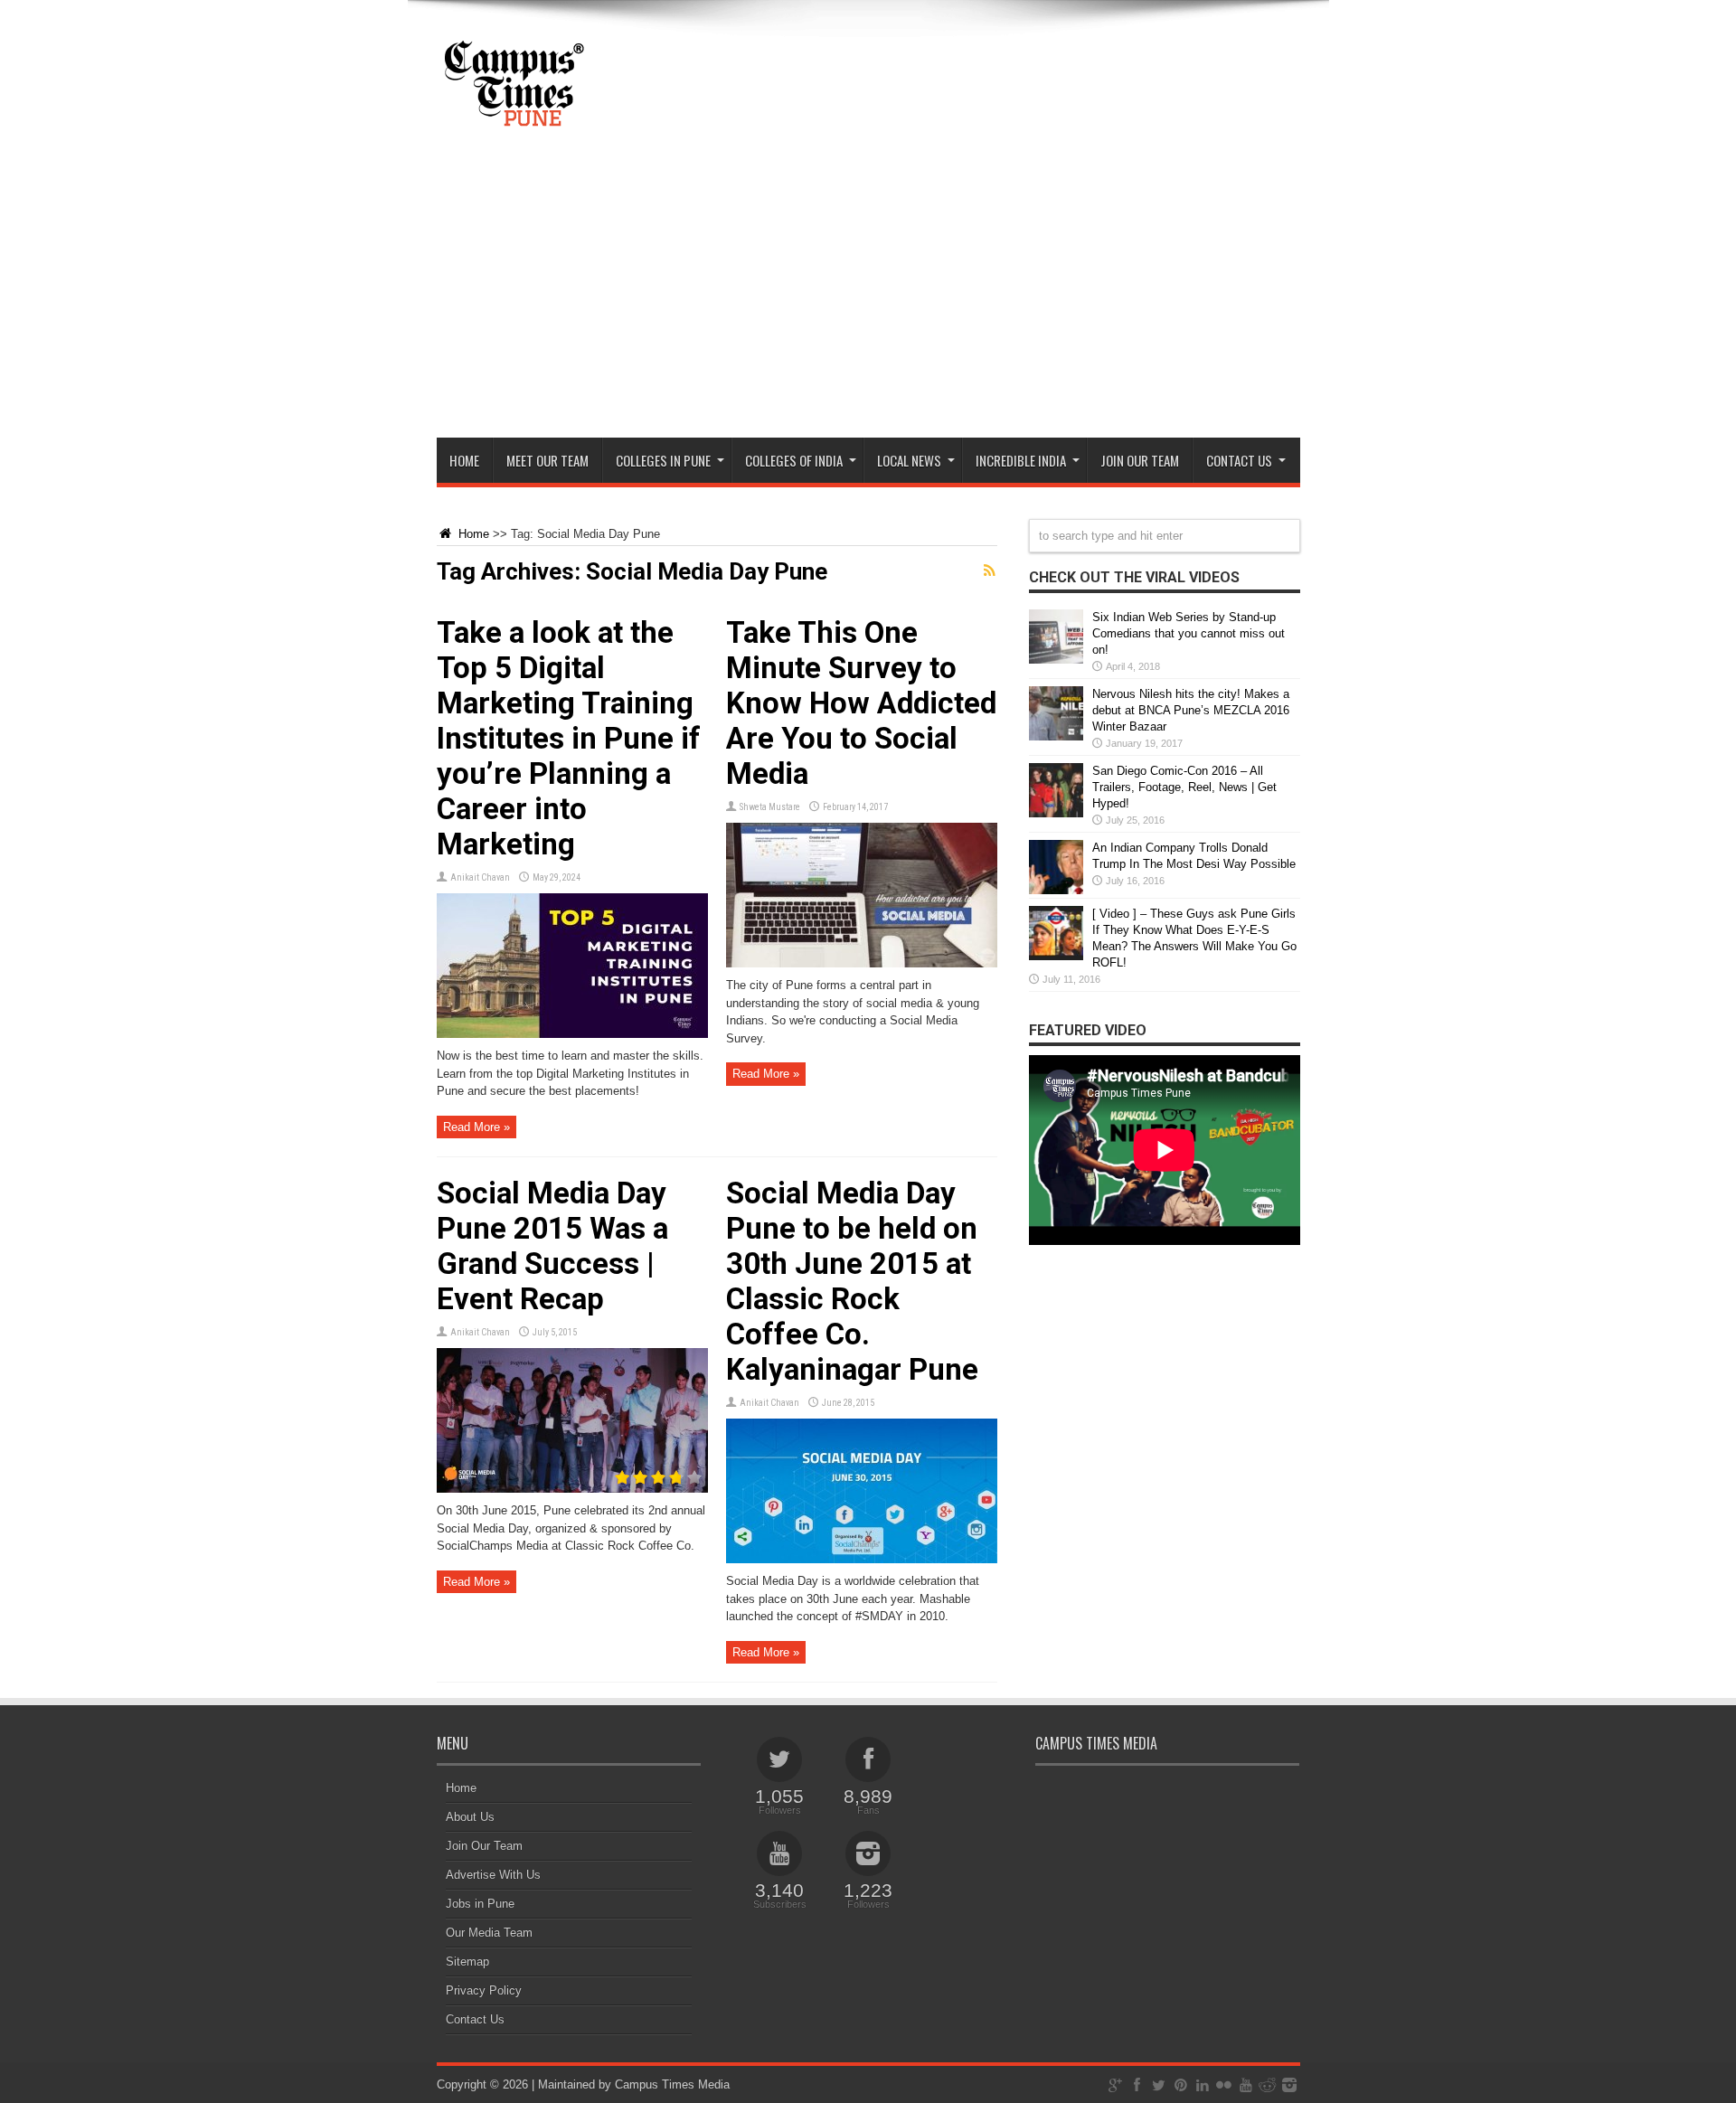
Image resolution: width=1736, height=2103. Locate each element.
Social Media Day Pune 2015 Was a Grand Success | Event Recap (552, 1246)
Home (464, 460)
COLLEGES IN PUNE (663, 460)
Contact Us (475, 2019)
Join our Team (1140, 460)
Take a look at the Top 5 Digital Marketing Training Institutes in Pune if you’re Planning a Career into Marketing (569, 738)
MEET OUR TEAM (547, 460)
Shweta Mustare (770, 807)
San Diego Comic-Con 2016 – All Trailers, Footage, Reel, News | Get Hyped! (1184, 787)
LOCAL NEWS (909, 460)
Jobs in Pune (480, 1904)
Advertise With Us (493, 1875)
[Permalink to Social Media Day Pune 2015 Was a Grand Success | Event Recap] (572, 1489)
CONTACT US (1239, 460)
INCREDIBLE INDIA (1021, 460)
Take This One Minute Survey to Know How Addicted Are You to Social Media (861, 703)
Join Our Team (484, 1846)
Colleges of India (794, 460)
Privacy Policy (484, 1990)
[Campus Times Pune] (514, 121)
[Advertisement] (868, 302)
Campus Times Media (672, 2084)
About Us (470, 1817)
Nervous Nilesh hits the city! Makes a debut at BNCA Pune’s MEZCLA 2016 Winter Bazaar (1191, 710)
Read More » (476, 1127)
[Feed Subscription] (990, 571)
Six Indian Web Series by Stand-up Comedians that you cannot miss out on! (1189, 633)
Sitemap (467, 1962)
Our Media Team (489, 1933)
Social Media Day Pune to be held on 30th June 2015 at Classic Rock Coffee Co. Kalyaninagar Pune (852, 1281)
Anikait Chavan (480, 877)
